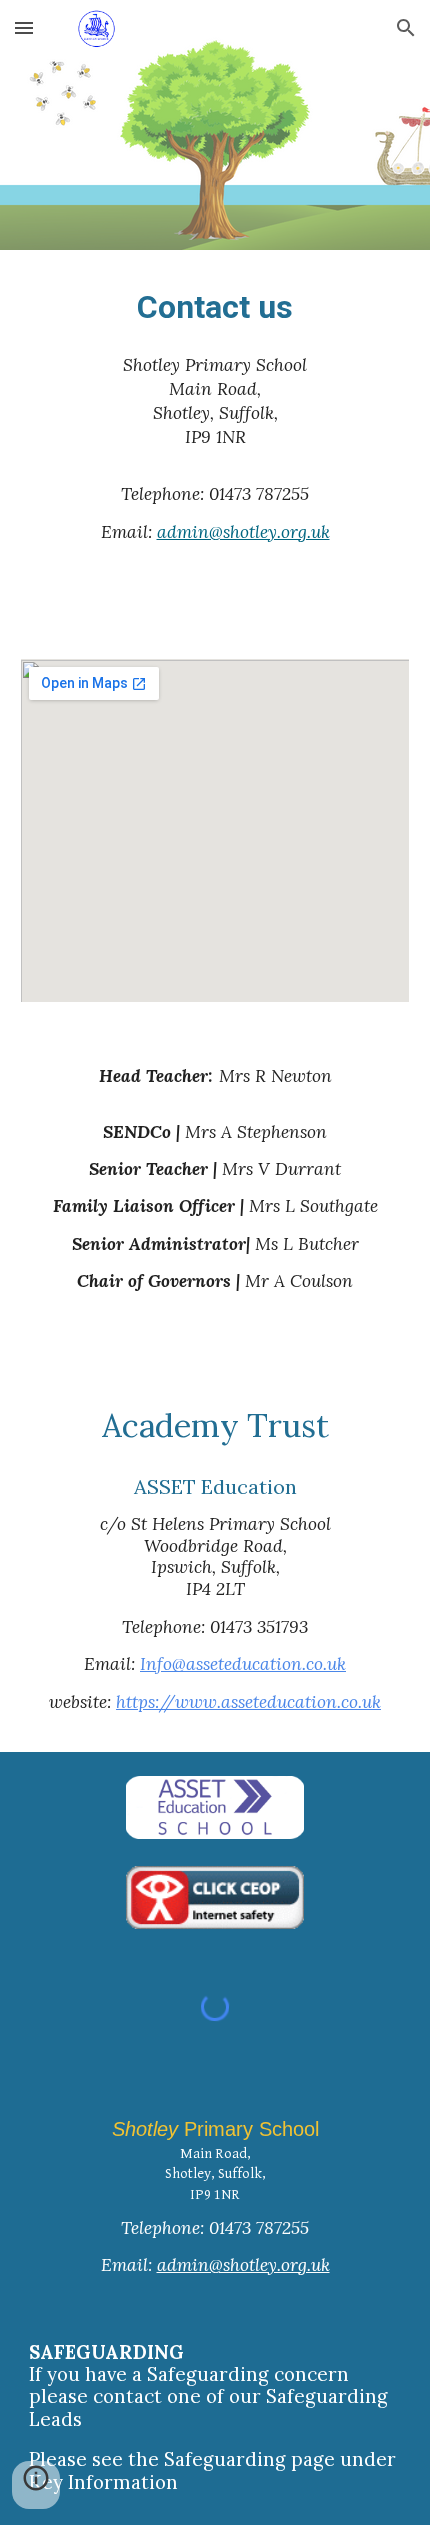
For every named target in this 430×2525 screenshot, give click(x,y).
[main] (215, 307)
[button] (24, 27)
